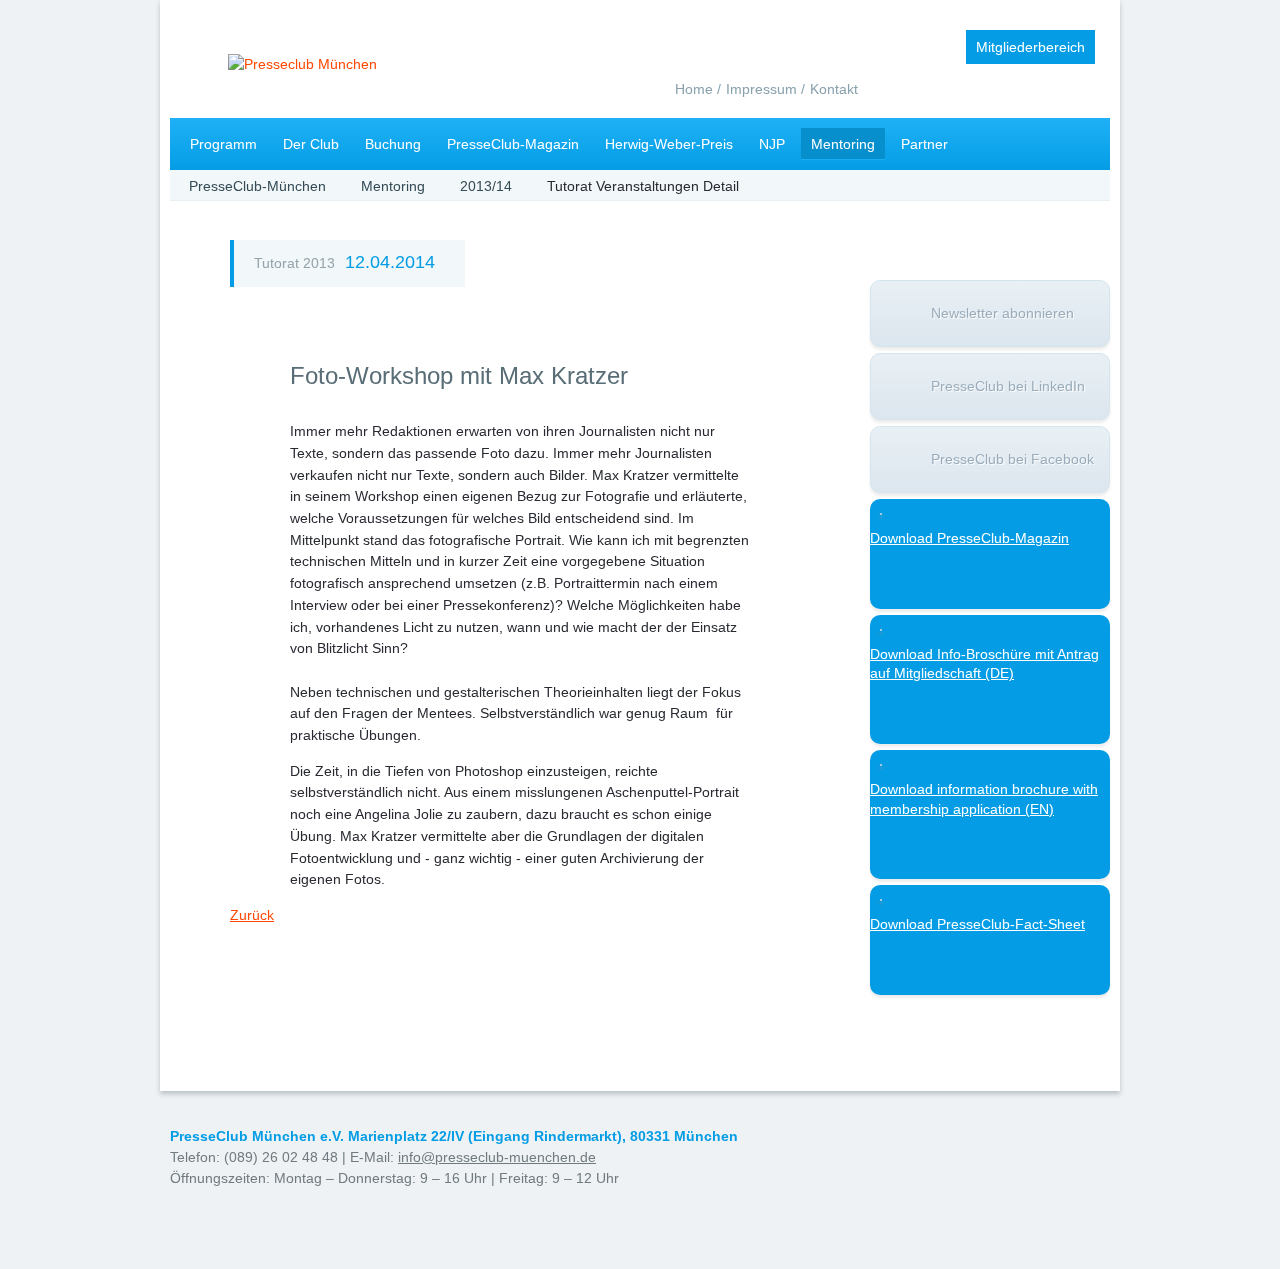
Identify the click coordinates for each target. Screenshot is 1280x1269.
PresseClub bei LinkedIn (1008, 386)
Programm (223, 144)
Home (694, 89)
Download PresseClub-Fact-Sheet (977, 924)
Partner (924, 144)
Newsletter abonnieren (1002, 313)
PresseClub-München (257, 186)
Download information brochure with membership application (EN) (984, 799)
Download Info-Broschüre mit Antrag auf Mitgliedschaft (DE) (984, 664)
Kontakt (834, 89)
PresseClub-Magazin (513, 144)
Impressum (761, 89)
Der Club (311, 144)
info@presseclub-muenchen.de (497, 1157)
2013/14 (486, 186)
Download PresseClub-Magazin (969, 538)
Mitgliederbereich (1030, 47)
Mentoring (843, 144)
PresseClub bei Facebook (1012, 459)
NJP (772, 144)
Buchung (393, 144)
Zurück (252, 915)
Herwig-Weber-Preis (669, 144)
